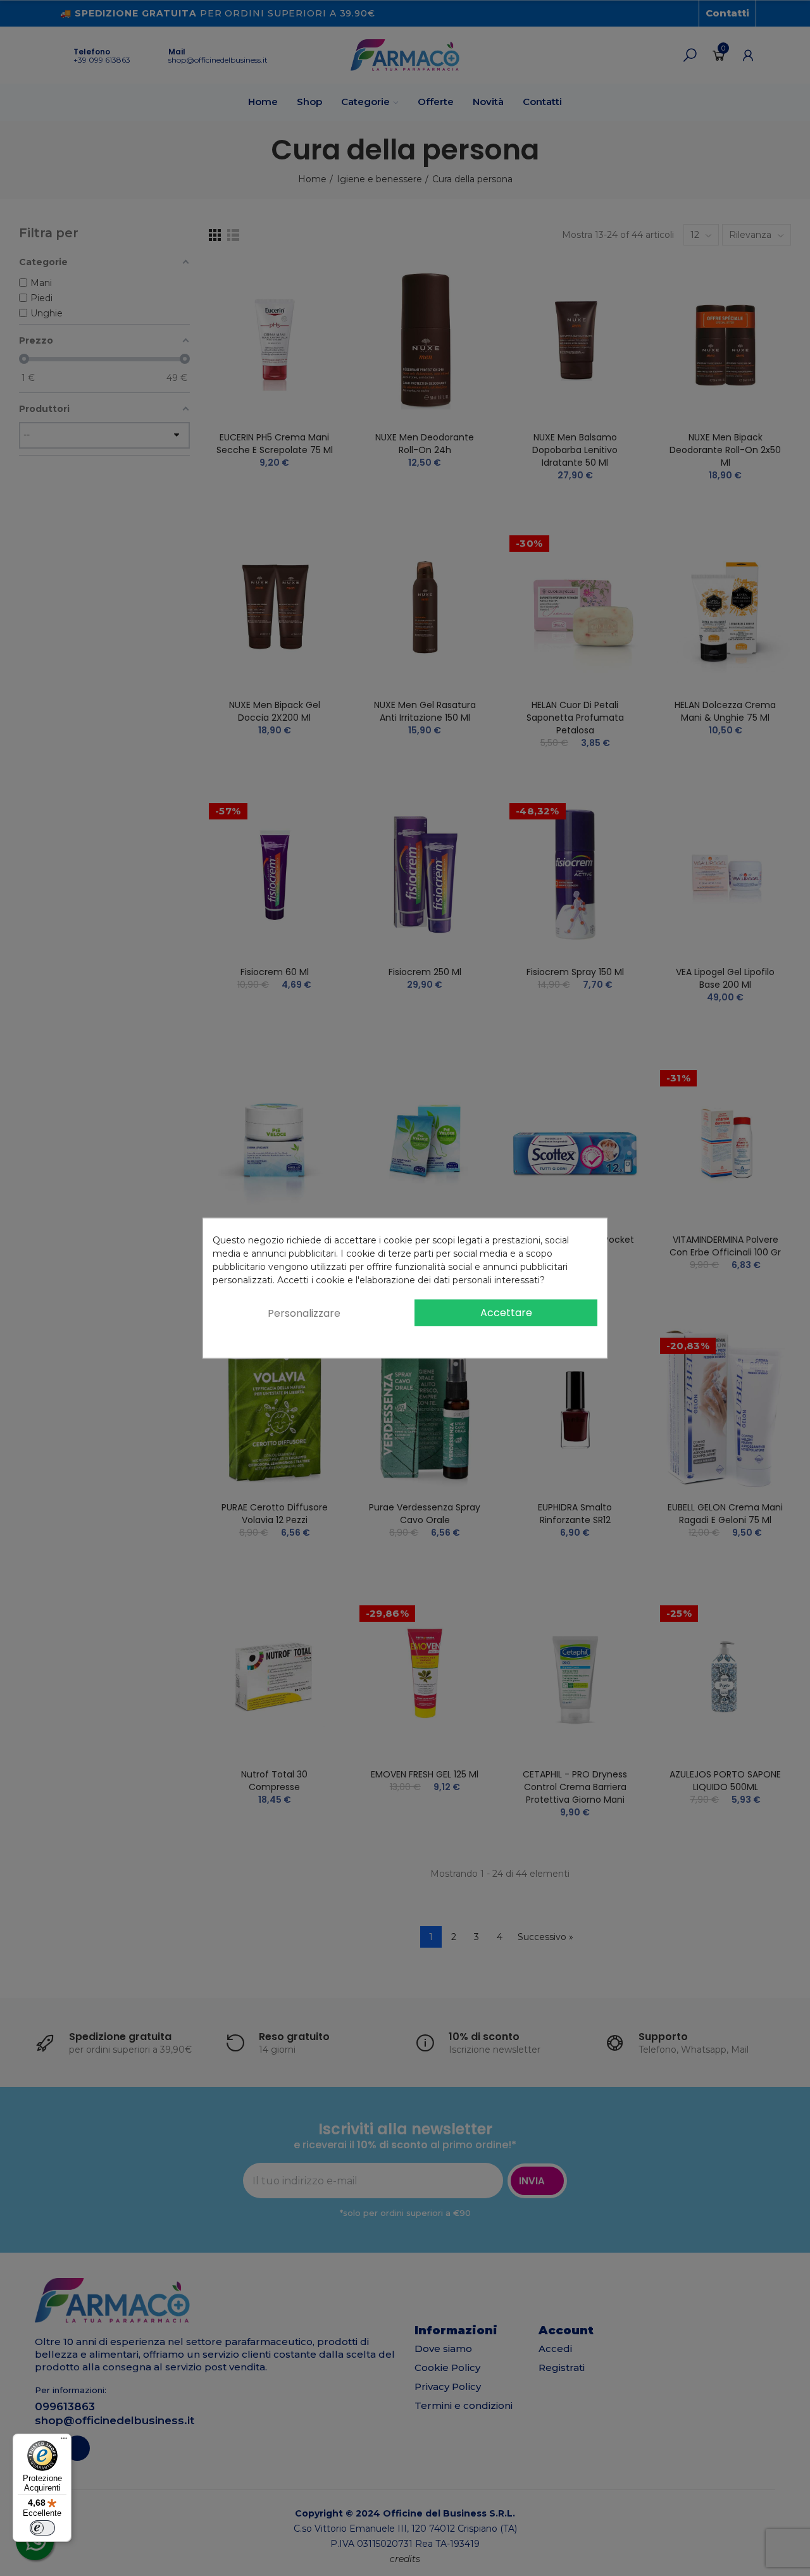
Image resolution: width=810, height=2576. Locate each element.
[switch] (42, 2528)
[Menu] (64, 2441)
